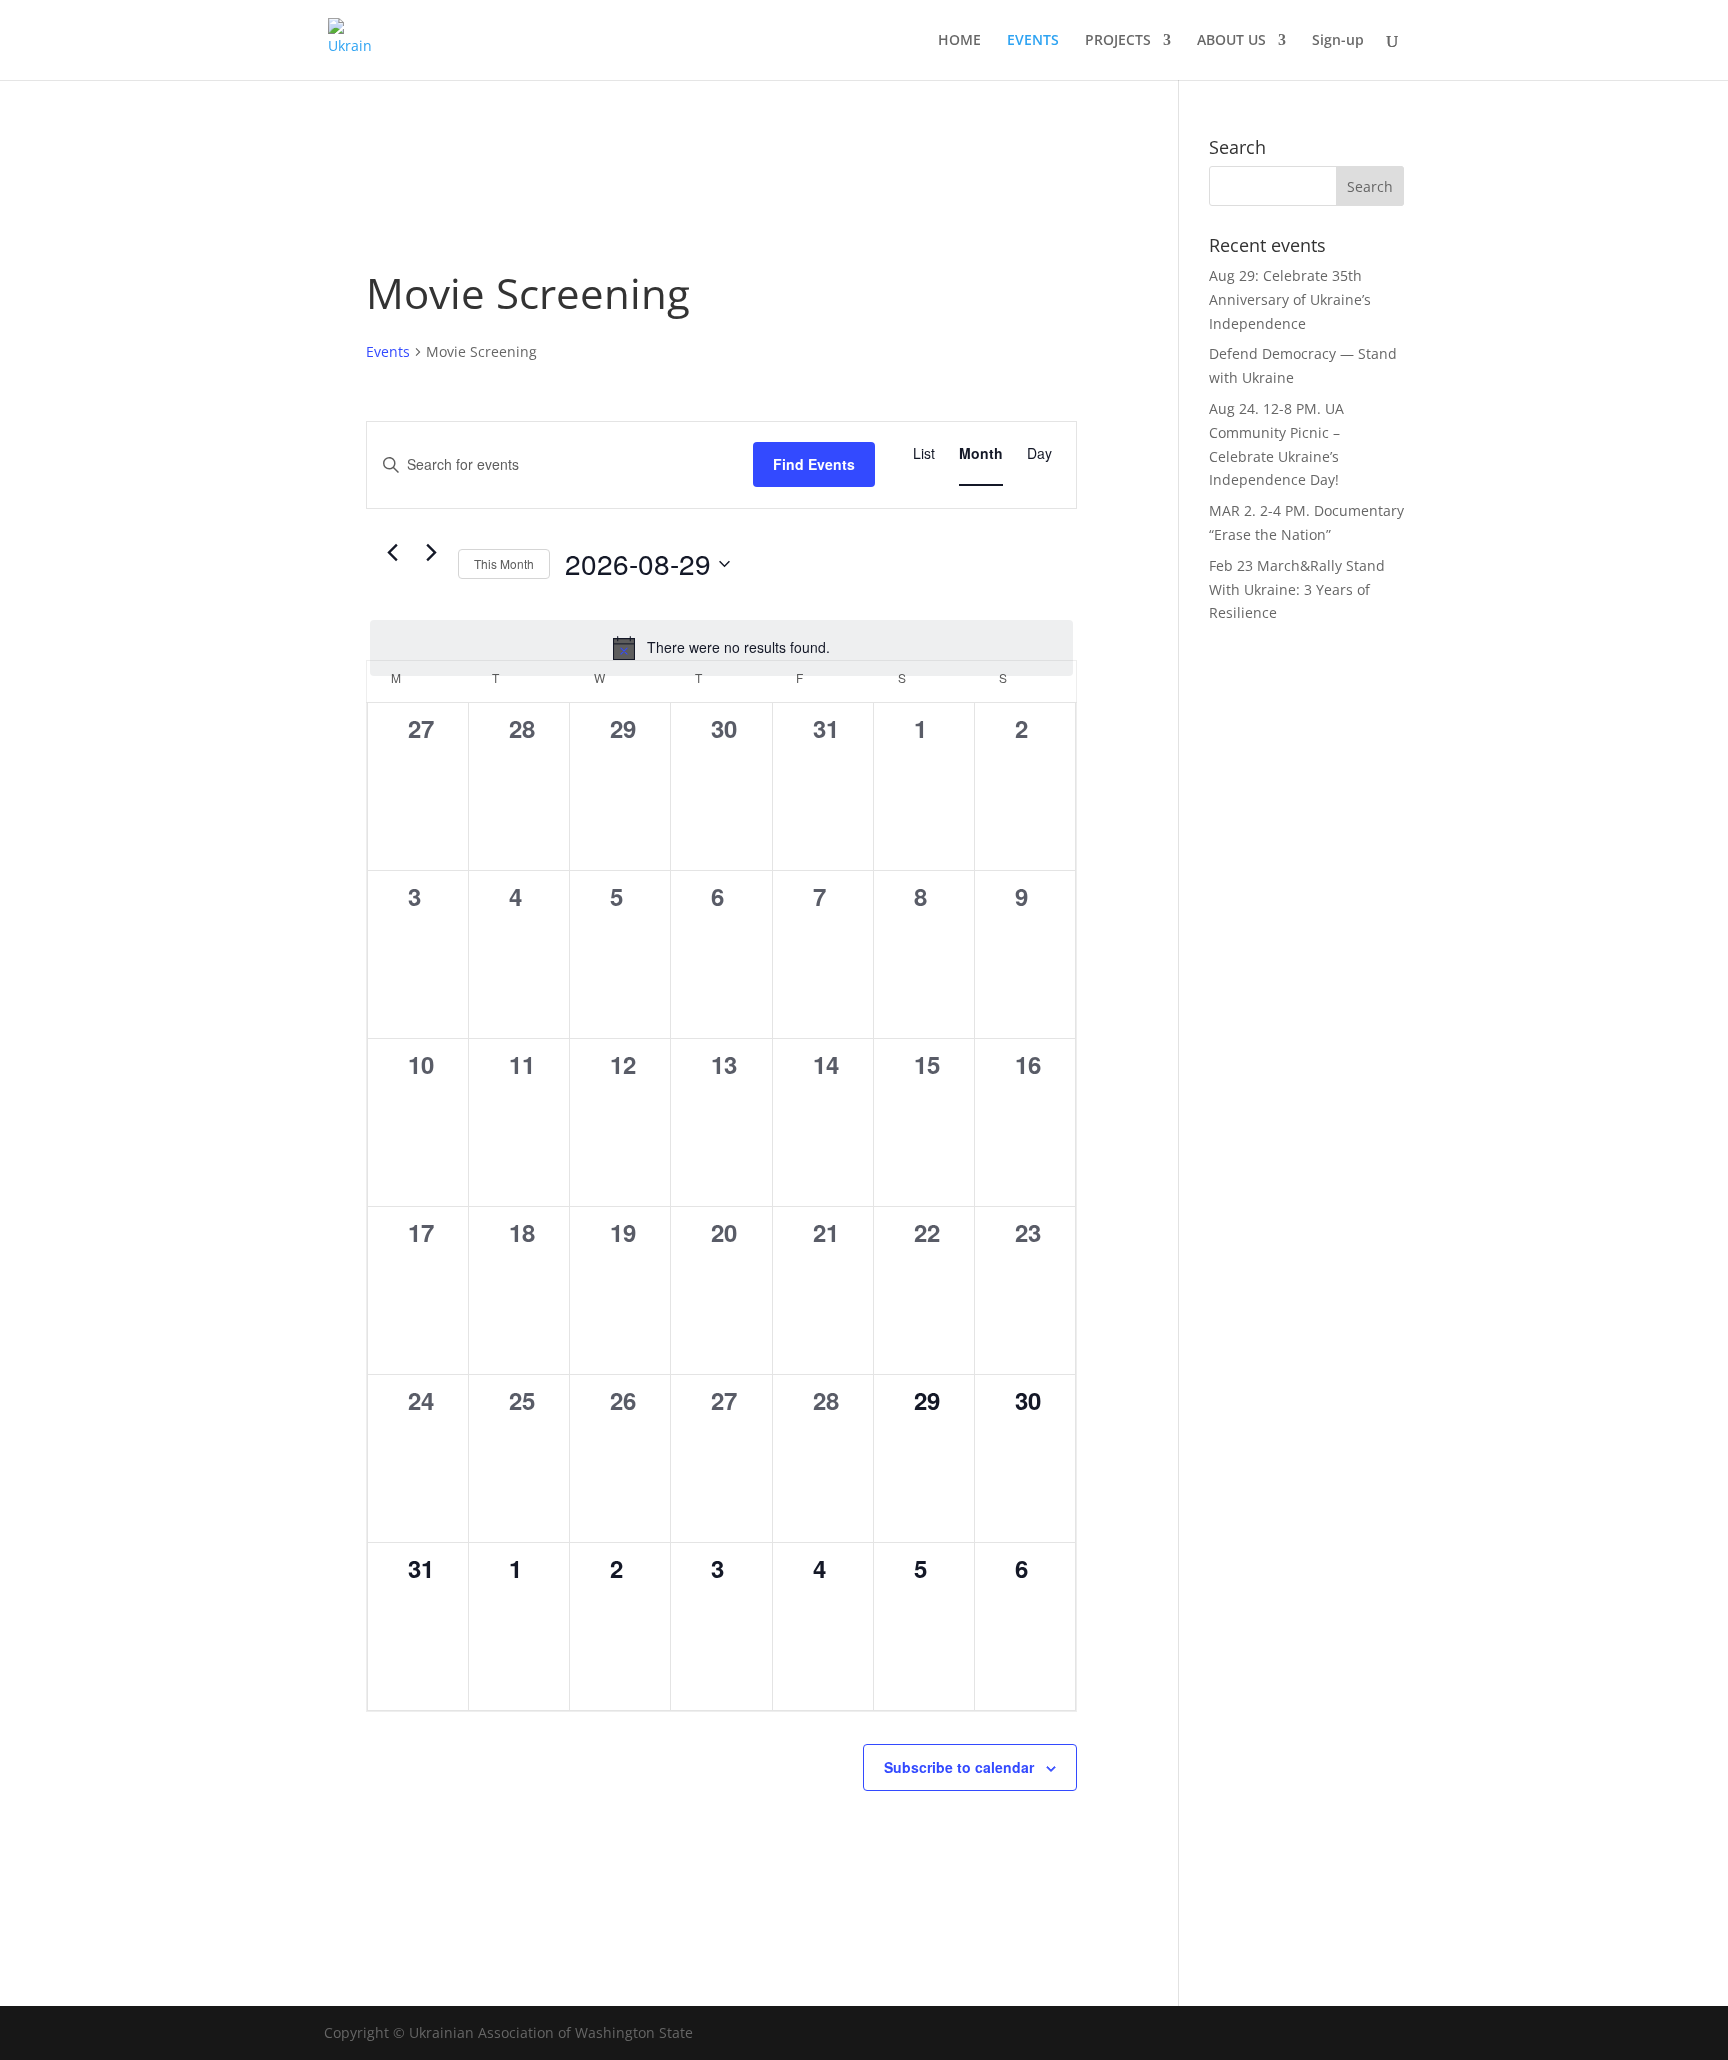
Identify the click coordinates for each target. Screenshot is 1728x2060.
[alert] (721, 648)
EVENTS (1033, 41)
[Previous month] (392, 553)
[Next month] (431, 553)
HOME (959, 41)
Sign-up (1338, 41)
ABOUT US (1231, 41)
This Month (504, 563)
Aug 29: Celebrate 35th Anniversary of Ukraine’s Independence (1290, 299)
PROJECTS (1118, 41)
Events (388, 351)
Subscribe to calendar (959, 1767)
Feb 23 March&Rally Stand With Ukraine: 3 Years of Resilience (1297, 589)
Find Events (814, 464)
